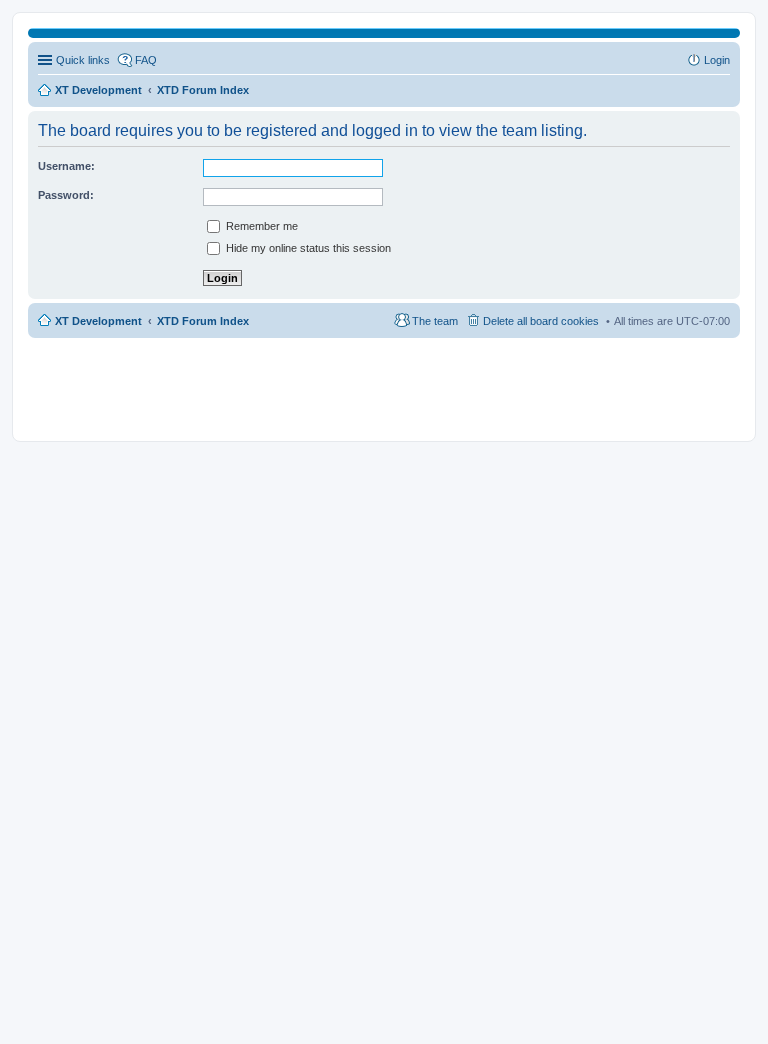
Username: (66, 166)
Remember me (260, 226)
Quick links (83, 60)
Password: (66, 195)
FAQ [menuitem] (146, 60)
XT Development (98, 321)
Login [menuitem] (717, 60)
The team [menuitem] (435, 321)
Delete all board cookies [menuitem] (541, 321)
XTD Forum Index (203, 321)
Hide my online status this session (307, 248)
